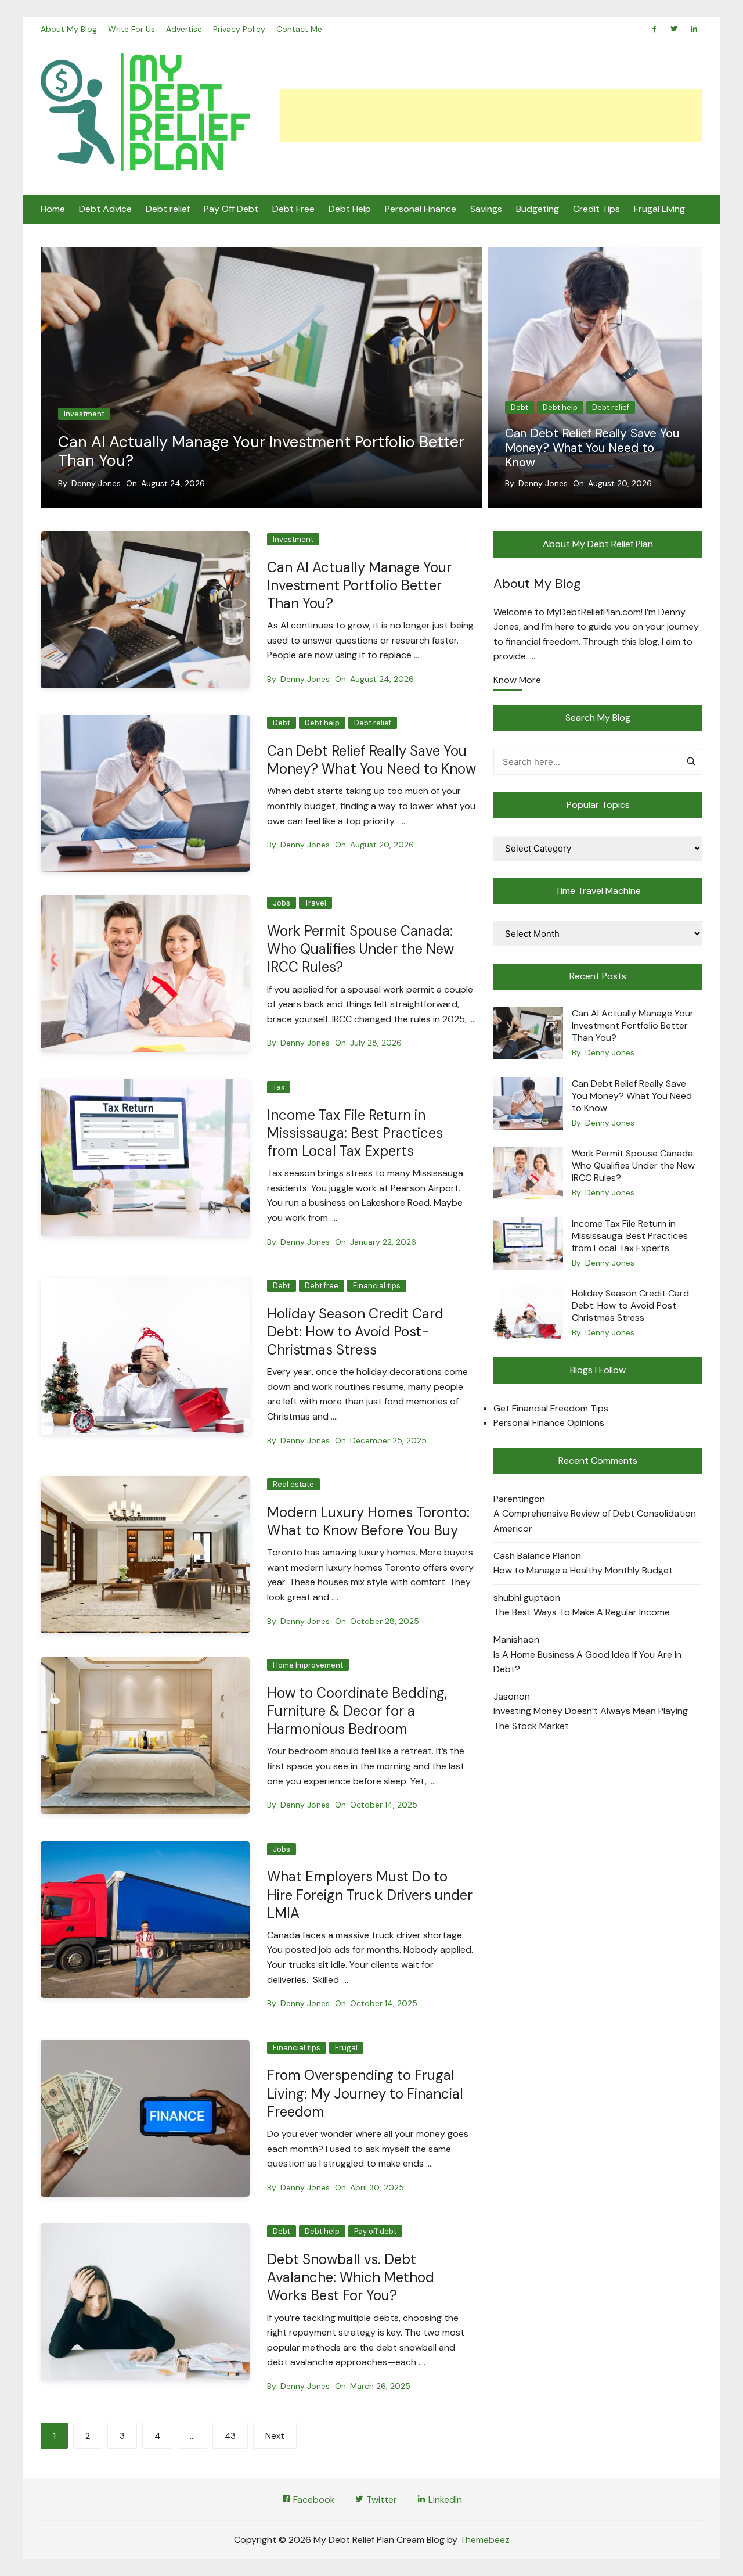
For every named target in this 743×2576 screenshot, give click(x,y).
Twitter (380, 2500)
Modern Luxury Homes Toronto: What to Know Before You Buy (368, 1521)
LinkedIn (444, 2500)
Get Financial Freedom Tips (551, 1408)
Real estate (293, 1484)
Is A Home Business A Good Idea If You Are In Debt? (587, 1662)
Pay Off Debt (231, 209)
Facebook (313, 2500)
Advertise (184, 29)
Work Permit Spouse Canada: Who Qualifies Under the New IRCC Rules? (604, 448)
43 (230, 2436)
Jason (506, 1696)
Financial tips (377, 1286)
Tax (279, 1087)
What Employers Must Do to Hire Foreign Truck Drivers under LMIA (370, 1894)
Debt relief (168, 209)
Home (53, 209)
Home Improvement (308, 1665)
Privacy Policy (239, 29)
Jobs (538, 407)
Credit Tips (596, 209)
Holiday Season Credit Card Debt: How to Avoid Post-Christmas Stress (355, 1332)
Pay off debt (375, 2231)
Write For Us (131, 29)
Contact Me (299, 29)
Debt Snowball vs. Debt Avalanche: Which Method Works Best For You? (351, 2277)
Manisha (511, 1639)
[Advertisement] (491, 116)
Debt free (322, 1286)
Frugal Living (659, 209)
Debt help (322, 723)
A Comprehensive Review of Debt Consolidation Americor (595, 1521)
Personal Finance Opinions (549, 1423)
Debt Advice (105, 209)
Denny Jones (96, 483)
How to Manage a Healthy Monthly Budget (583, 1570)
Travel (571, 407)
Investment (84, 414)
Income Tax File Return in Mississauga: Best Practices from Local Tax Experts (355, 1133)
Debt (282, 723)
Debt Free (293, 209)
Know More (517, 681)
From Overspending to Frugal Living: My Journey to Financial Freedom (365, 2093)
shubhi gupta (521, 1598)
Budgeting (538, 209)
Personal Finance (421, 209)
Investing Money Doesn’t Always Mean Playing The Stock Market (591, 1718)
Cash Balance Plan (532, 1556)
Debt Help (350, 209)
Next (275, 2436)
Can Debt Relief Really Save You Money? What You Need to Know (371, 760)
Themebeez (485, 2540)
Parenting (514, 1499)
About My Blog (69, 29)
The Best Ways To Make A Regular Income (582, 1612)
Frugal (346, 2048)
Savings (486, 209)
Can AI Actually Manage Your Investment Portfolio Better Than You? (261, 451)
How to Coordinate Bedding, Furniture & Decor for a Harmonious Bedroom (357, 1711)
